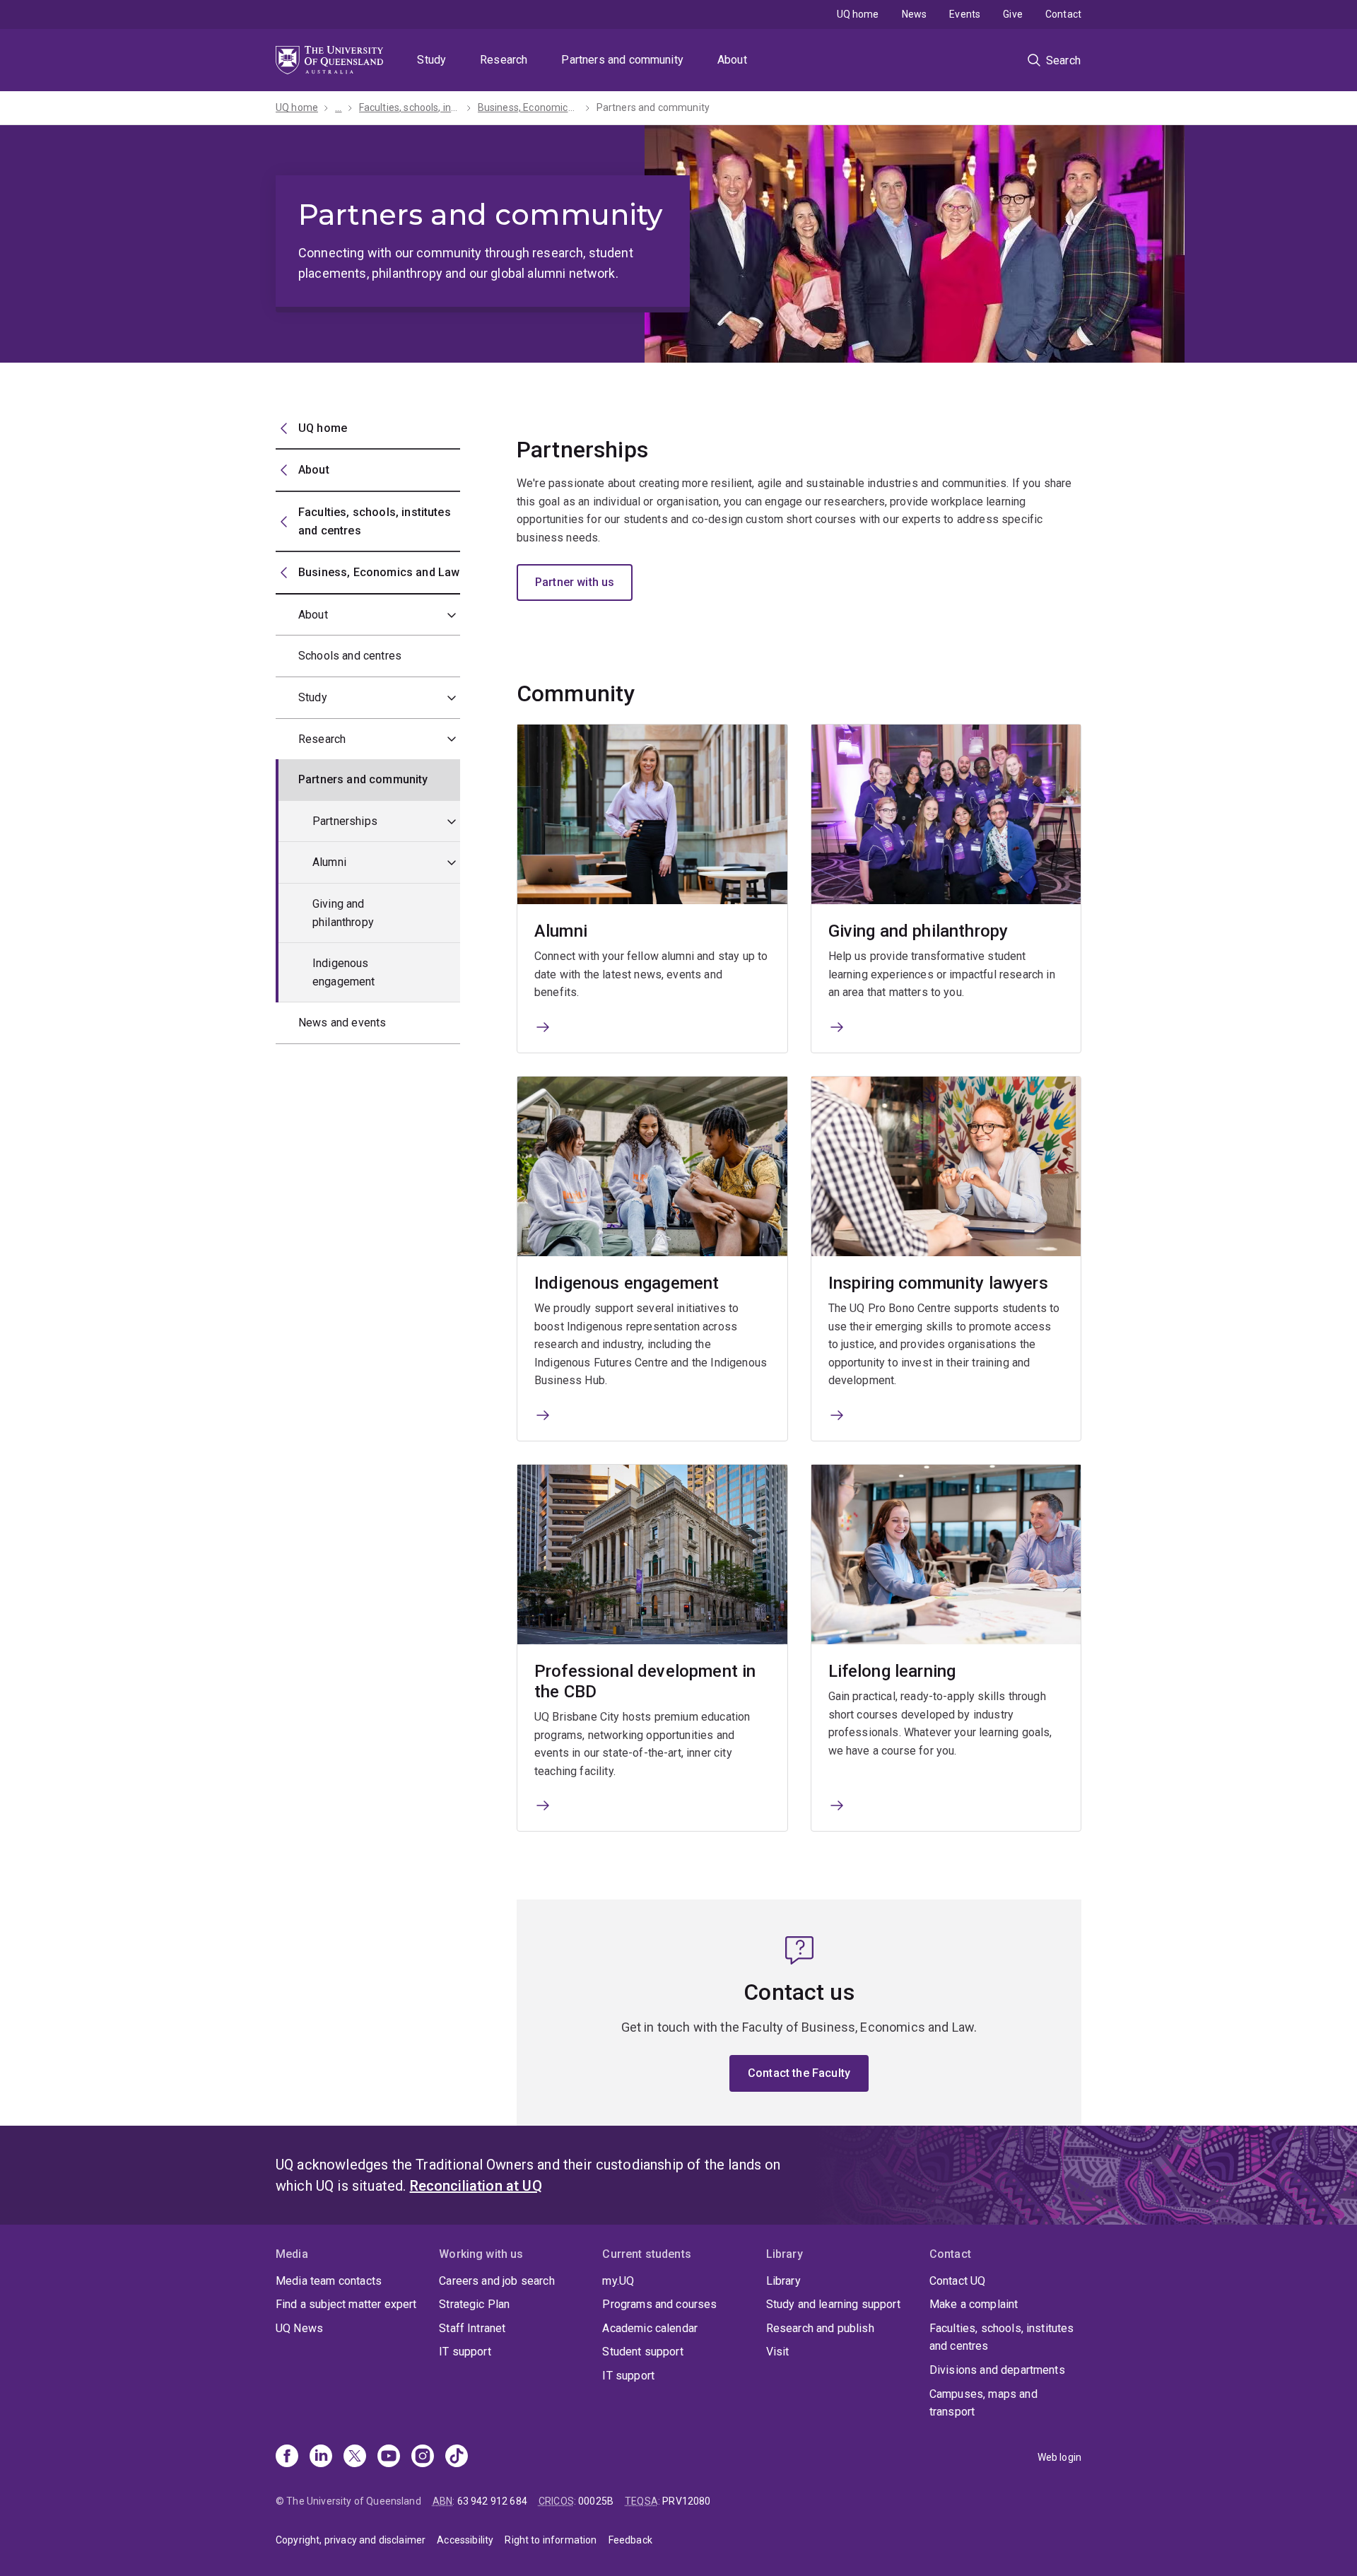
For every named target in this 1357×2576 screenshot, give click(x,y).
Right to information (551, 2540)
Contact (1063, 14)
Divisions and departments (997, 2370)
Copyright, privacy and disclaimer (351, 2540)
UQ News (299, 2328)
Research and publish (820, 2328)
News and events (342, 1023)
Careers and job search (497, 2281)
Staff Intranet (472, 2328)
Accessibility (465, 2540)
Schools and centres (350, 656)
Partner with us (575, 582)
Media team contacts (329, 2281)
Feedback (630, 2540)
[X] (355, 2457)
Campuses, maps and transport (983, 2403)
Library (783, 2281)
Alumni (329, 862)
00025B (596, 2501)
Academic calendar (650, 2328)
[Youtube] (389, 2457)
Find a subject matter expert (346, 2304)
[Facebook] (287, 2457)
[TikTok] (457, 2457)
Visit (778, 2352)
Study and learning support (833, 2304)
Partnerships (345, 821)
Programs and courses (659, 2304)
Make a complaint (974, 2304)
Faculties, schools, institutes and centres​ (410, 107)
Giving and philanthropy (343, 913)
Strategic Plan (474, 2304)
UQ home (858, 14)
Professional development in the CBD (645, 1681)
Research (504, 60)
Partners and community (622, 60)
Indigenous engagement (344, 972)
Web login (1059, 2457)
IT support (465, 2352)
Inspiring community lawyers (938, 1283)
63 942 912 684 (492, 2501)
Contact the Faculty (799, 2073)
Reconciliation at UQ (476, 2186)
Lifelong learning (892, 1671)
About (732, 60)
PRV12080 (686, 2501)
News (915, 14)
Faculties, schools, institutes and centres (1002, 2337)
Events (965, 14)
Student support (642, 2352)
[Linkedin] (321, 2457)
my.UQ (618, 2281)
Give (1013, 14)
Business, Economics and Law (529, 107)
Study (431, 60)
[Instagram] (423, 2457)
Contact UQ (958, 2281)
